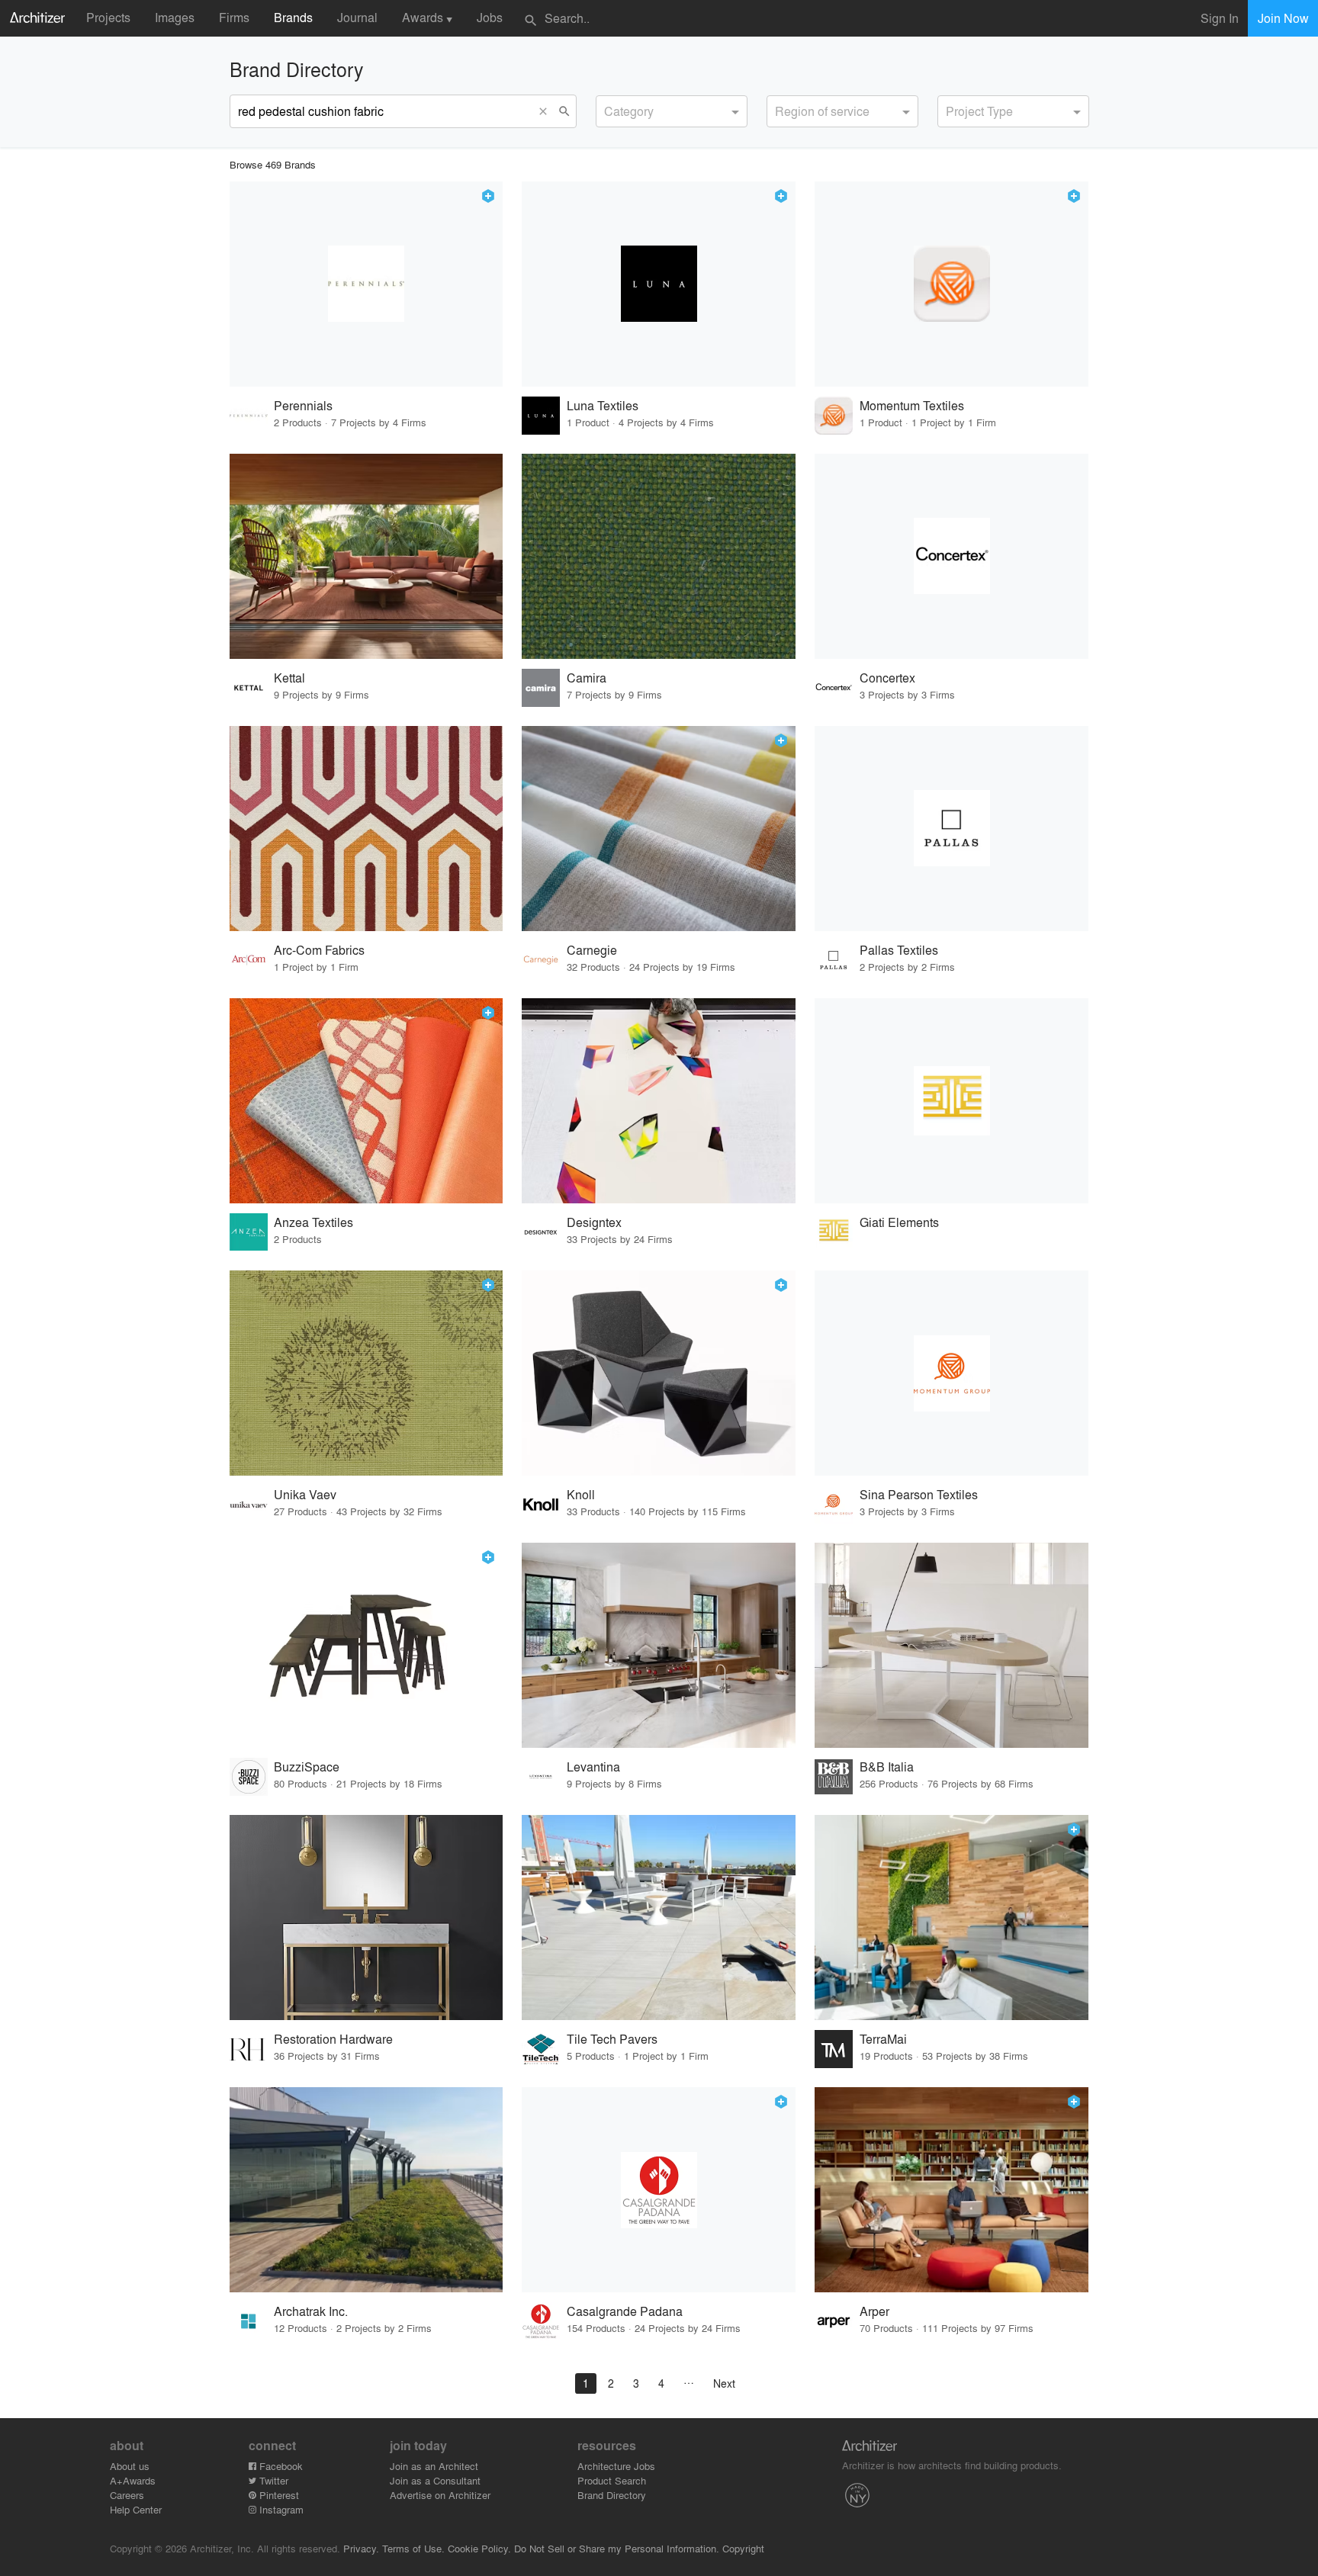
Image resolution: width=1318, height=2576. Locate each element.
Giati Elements (899, 1222)
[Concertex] (952, 556)
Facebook (280, 2466)
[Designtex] (659, 1101)
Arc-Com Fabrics (319, 950)
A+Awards (133, 2480)
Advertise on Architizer (440, 2495)
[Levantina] (659, 1645)
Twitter (272, 2480)
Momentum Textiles (912, 405)
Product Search (612, 2480)
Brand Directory (612, 2495)
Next (724, 2383)
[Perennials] (366, 284)
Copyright (743, 2548)
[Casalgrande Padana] (659, 2190)
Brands (293, 17)
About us (130, 2466)
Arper (874, 2311)
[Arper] (952, 2190)
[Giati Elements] (952, 1101)
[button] (547, 111)
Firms (234, 17)
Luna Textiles (603, 405)
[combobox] (672, 111)
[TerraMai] (952, 1918)
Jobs (490, 17)
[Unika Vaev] (366, 1373)
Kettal (289, 678)
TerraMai (883, 2039)
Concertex (887, 678)
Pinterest (278, 2495)
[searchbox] (609, 109)
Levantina (593, 1767)
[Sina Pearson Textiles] (952, 1373)
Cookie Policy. (479, 2548)
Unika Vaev (305, 1494)
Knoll (581, 1494)
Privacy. (361, 2548)
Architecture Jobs (616, 2466)
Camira (587, 678)
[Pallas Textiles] (952, 829)
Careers (127, 2495)
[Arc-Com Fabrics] (366, 829)
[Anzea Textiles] (366, 1101)
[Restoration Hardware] (366, 1918)
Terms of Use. (413, 2548)
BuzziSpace (307, 1767)
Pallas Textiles (899, 950)
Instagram (280, 2509)
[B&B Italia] (952, 1645)
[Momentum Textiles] (952, 284)
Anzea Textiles (313, 1222)
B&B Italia (887, 1767)
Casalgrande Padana (625, 2311)
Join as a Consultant (435, 2480)
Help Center (136, 2509)
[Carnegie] (659, 829)
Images (175, 17)
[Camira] (659, 556)
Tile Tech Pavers (612, 2039)
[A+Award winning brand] (488, 196)
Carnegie (592, 950)
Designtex (594, 1222)
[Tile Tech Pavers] (659, 1918)
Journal (357, 17)
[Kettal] (366, 556)
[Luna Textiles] (659, 284)
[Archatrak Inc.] (366, 2190)
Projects (108, 17)
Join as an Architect (434, 2466)
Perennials (303, 405)
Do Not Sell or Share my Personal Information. (617, 2548)
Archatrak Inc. (311, 2311)
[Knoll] (659, 1373)
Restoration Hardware (333, 2039)
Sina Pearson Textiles (919, 1494)
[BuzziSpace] (366, 1645)
